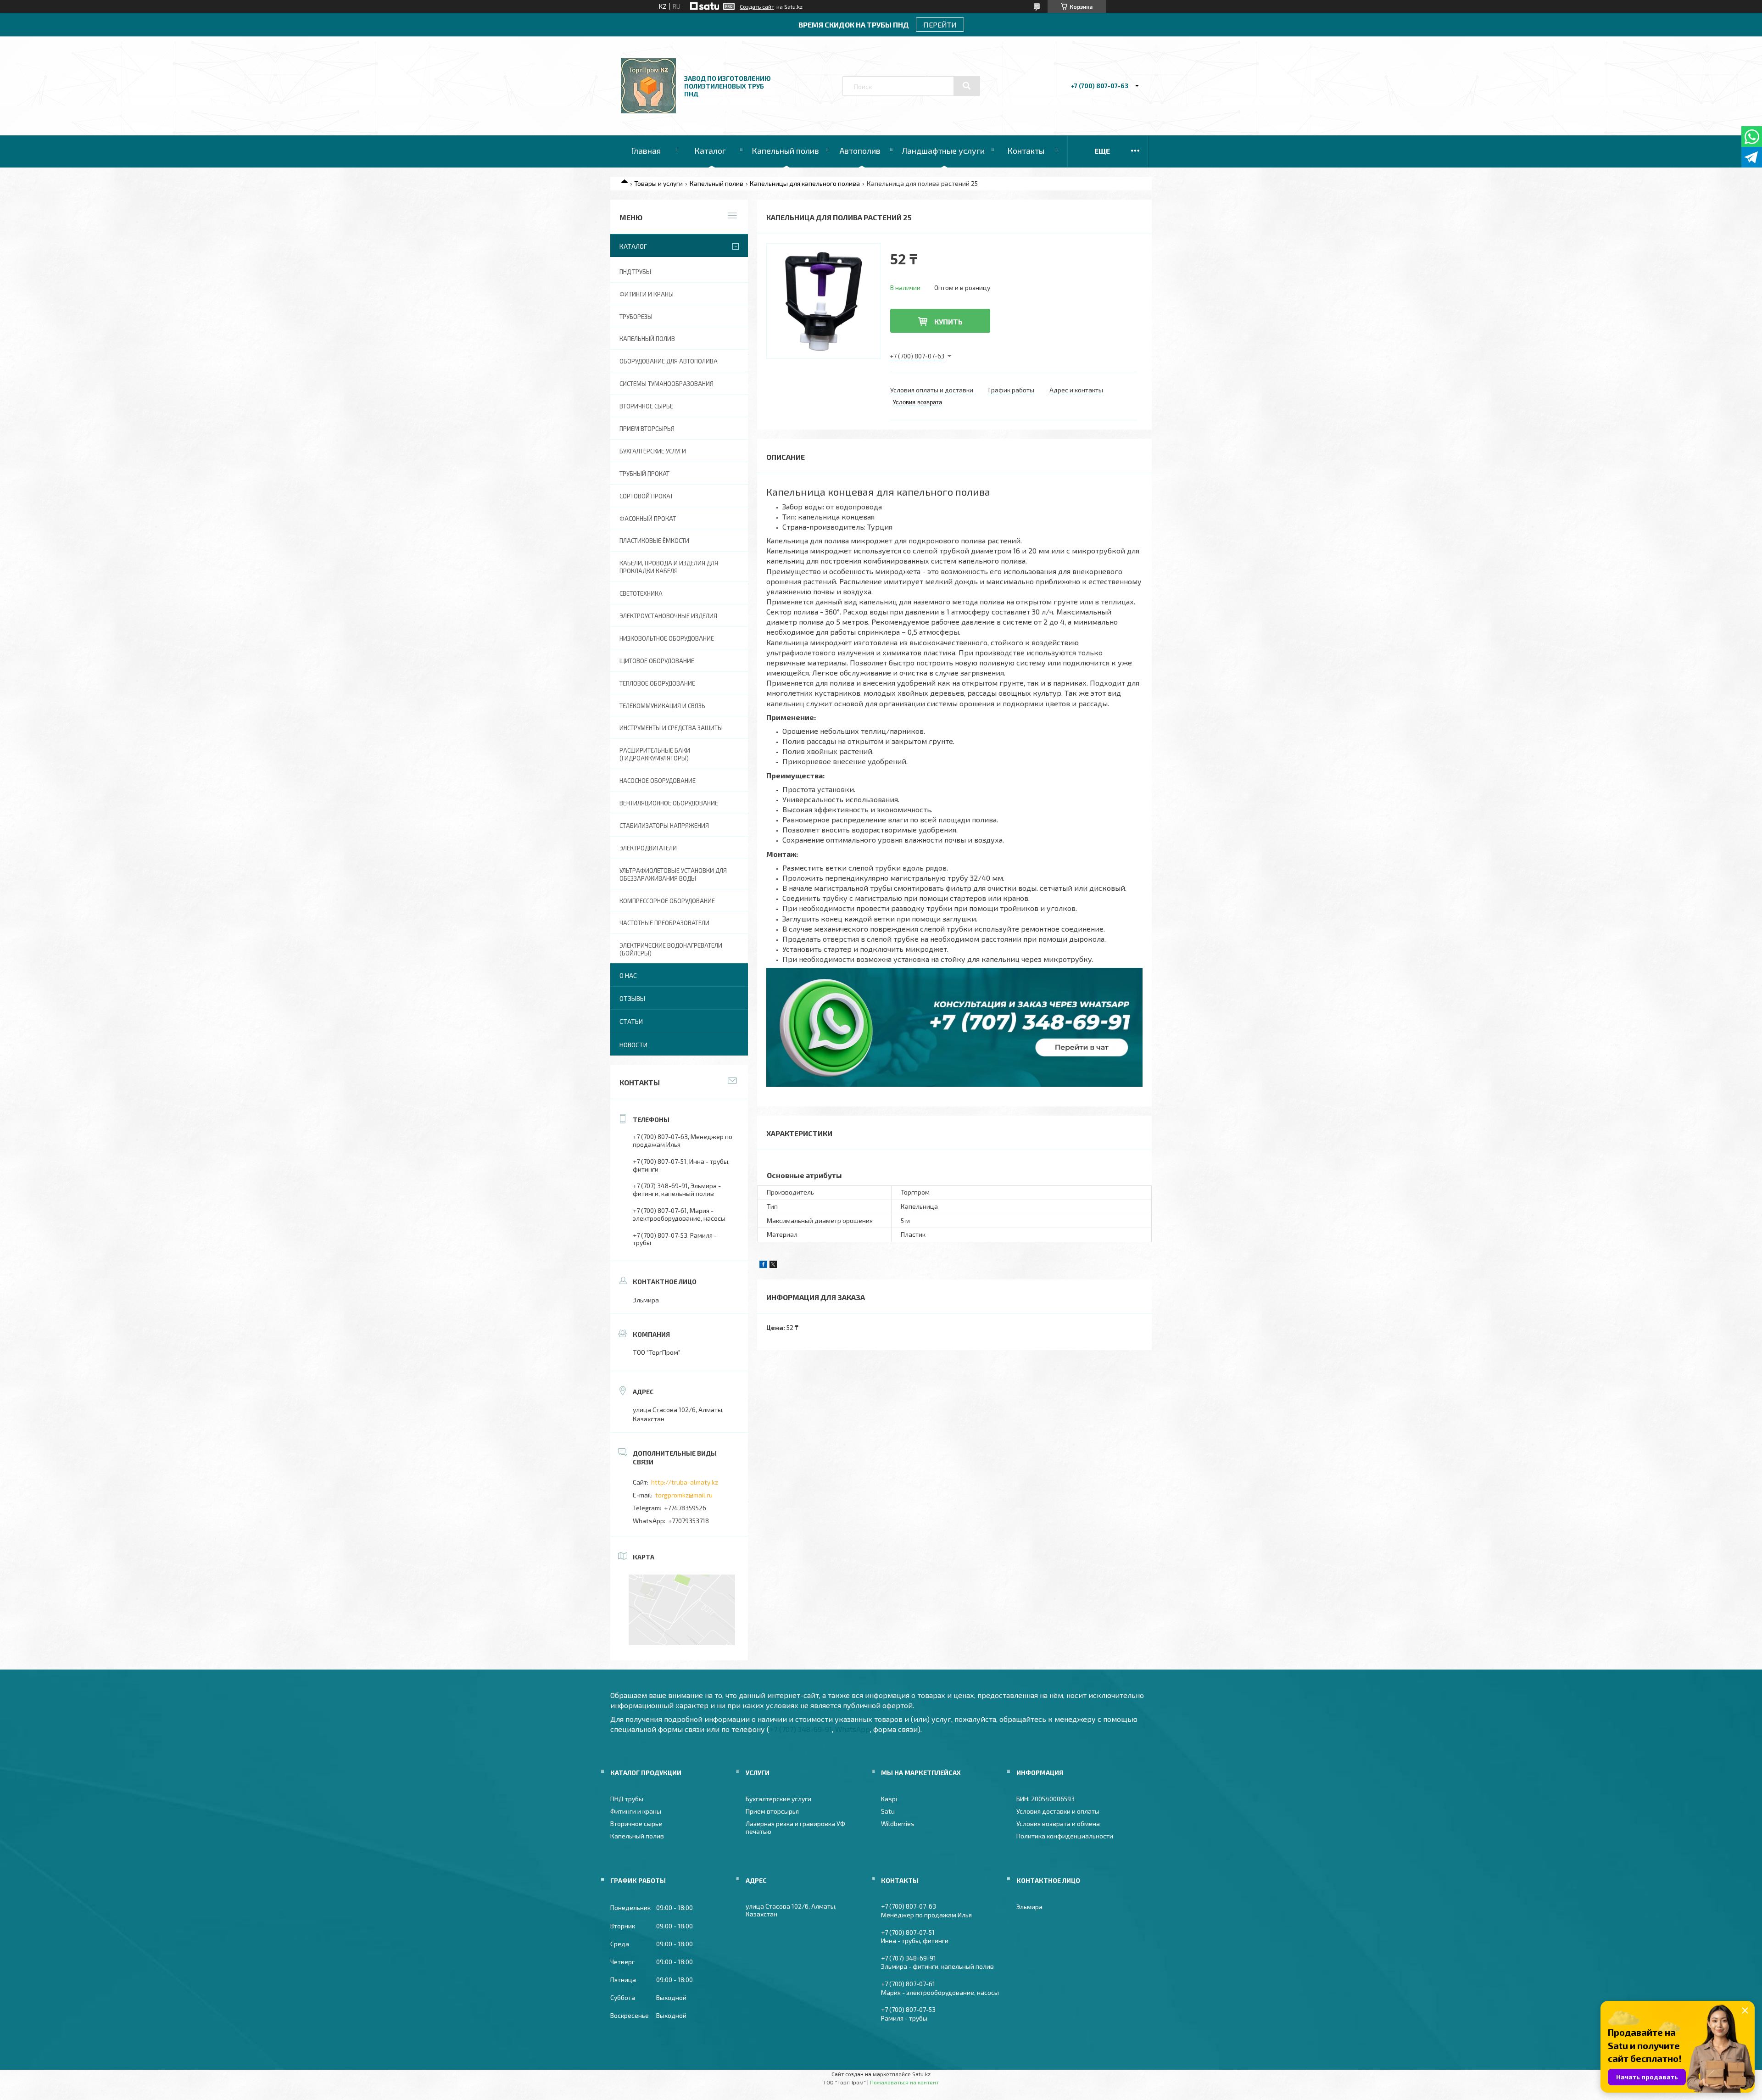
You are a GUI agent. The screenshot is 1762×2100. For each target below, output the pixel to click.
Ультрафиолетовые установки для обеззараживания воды (673, 874)
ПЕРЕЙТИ (940, 25)
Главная (646, 151)
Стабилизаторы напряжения (664, 826)
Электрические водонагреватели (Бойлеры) (671, 949)
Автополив (860, 151)
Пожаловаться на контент (904, 2082)
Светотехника (641, 593)
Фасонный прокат (648, 519)
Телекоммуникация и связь (662, 706)
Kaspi (889, 1799)
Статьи (631, 1021)
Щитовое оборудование (657, 661)
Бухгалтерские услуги (653, 451)
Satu (888, 1811)
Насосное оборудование (658, 781)
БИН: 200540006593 (1045, 1799)
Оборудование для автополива (669, 361)
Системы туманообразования (666, 384)
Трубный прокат (644, 474)
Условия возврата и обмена (1058, 1824)
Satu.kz (921, 2074)
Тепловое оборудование (657, 683)
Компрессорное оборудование (667, 901)
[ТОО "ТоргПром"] (648, 111)
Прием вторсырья (647, 429)
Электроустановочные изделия (668, 616)
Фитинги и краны (647, 294)
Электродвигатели (648, 848)
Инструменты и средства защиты (671, 728)
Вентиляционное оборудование (669, 803)
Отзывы (632, 998)
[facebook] (763, 1265)
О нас (628, 975)
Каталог (710, 151)
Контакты (1026, 151)
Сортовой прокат (646, 496)
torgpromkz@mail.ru (684, 1495)
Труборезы (636, 317)
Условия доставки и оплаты (1058, 1811)
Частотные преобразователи (664, 923)
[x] (773, 1265)
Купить (948, 321)
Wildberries (898, 1824)
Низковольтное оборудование (667, 638)
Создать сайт (757, 6)
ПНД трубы (635, 272)
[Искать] (967, 86)
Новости (633, 1045)
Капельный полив (785, 151)
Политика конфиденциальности (1065, 1836)
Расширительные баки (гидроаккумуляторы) (655, 754)
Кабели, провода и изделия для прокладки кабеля (669, 567)
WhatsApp (853, 1729)
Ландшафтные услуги (943, 151)
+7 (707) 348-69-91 (801, 1729)
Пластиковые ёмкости (654, 541)
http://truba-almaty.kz (685, 1482)
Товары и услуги (658, 183)
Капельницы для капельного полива (805, 183)
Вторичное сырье (646, 406)
